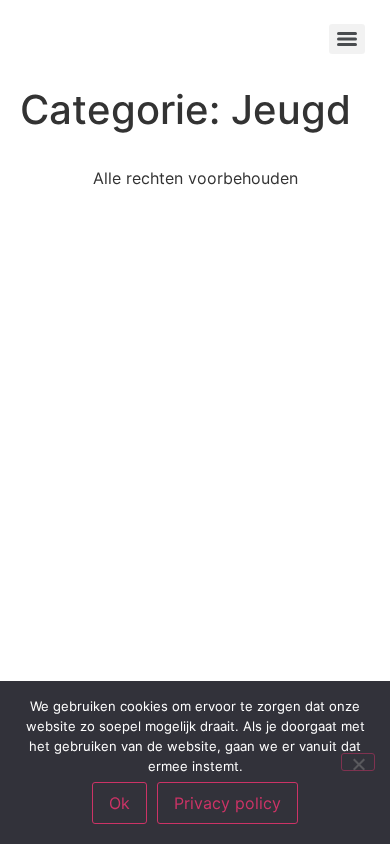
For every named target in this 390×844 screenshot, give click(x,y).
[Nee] (358, 762)
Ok (119, 803)
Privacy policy (227, 803)
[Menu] (347, 39)
